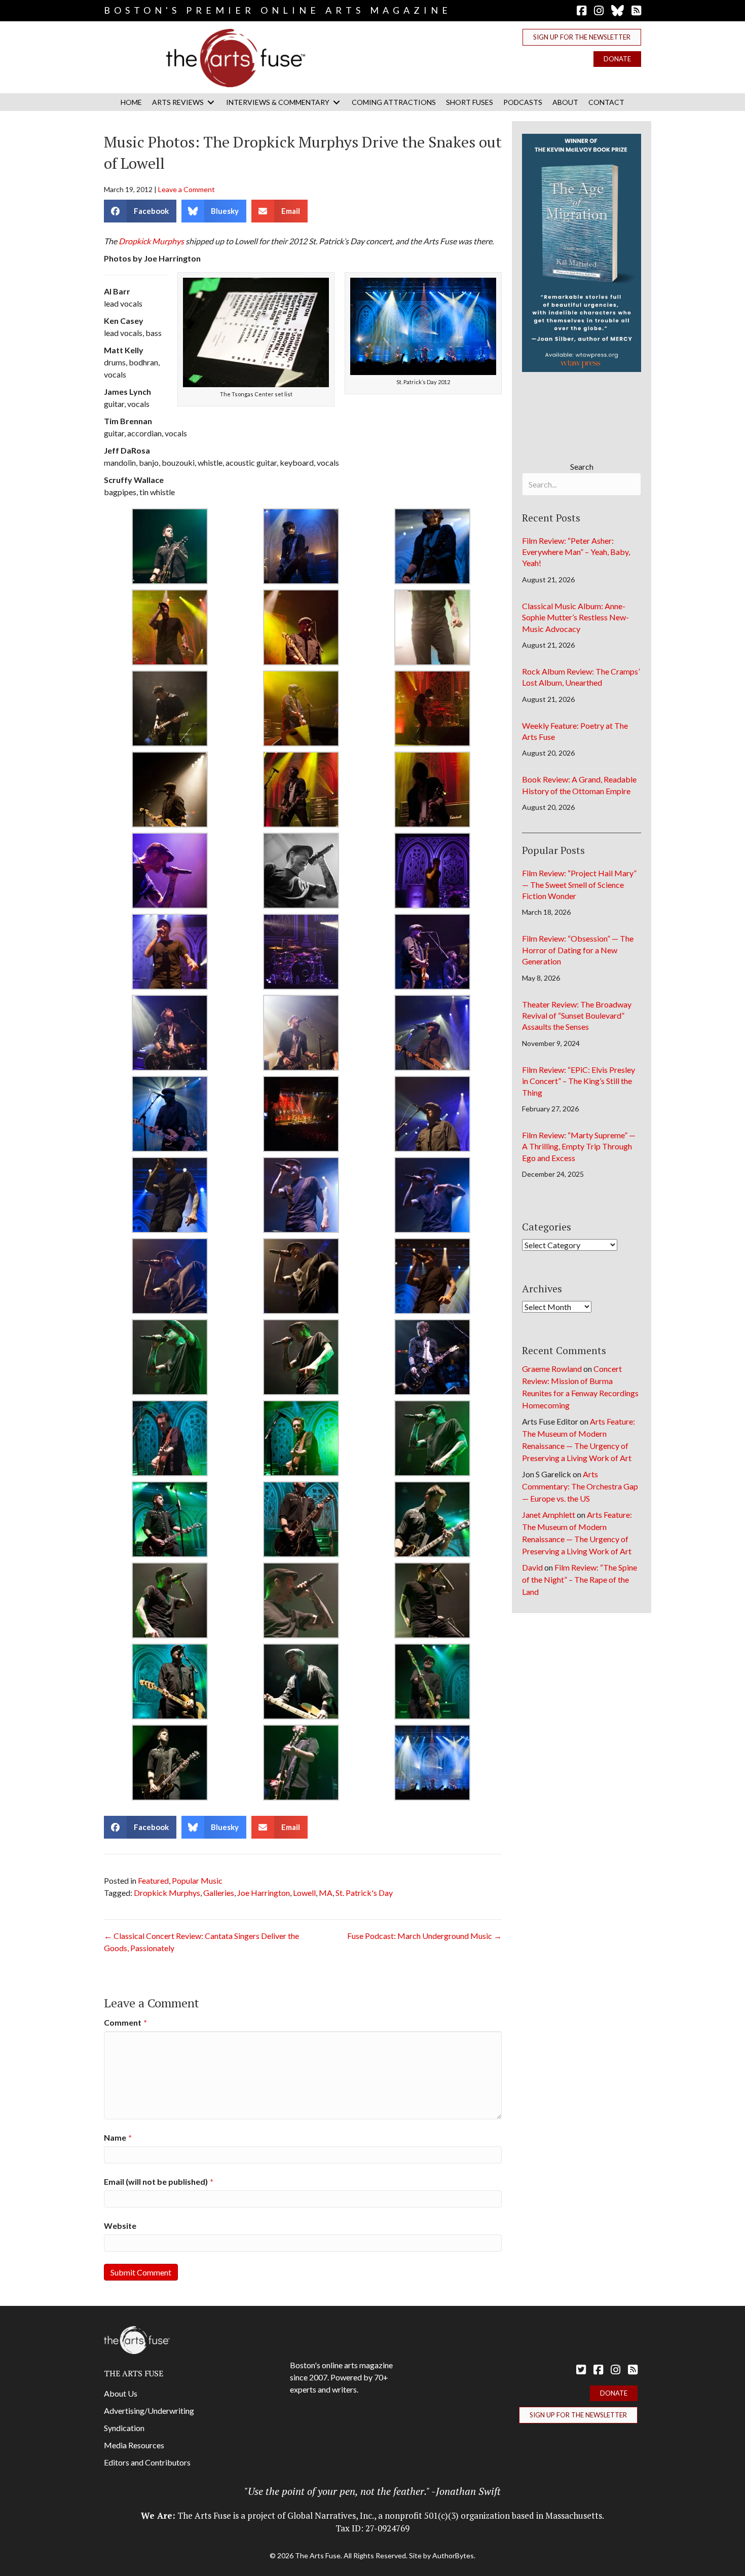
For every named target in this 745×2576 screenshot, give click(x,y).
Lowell (304, 1893)
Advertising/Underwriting (149, 2411)
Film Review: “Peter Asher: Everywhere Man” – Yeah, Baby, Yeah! (576, 552)
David (532, 1567)
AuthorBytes (453, 2555)
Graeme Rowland (552, 1369)
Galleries (219, 1893)
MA (326, 1893)
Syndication (124, 2428)
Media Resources (134, 2445)
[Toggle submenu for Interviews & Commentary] (337, 102)
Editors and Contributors (147, 2462)
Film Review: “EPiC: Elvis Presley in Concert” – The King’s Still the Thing (579, 1081)
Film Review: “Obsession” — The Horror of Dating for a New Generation (578, 950)
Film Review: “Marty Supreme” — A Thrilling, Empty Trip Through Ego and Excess (579, 1146)
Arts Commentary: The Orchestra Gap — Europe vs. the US (580, 1486)
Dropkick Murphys (151, 241)
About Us (121, 2393)
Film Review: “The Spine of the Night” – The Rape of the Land (580, 1579)
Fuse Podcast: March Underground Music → (424, 1936)
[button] (582, 37)
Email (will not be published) (159, 2181)
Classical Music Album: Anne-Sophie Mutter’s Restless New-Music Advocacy (575, 617)
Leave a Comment (187, 189)
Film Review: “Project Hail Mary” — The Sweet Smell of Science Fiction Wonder (579, 884)
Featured (153, 1880)
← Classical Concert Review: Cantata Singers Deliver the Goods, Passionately (201, 1942)
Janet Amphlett (549, 1515)
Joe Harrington (264, 1893)
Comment (125, 2022)
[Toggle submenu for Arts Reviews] (211, 102)
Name (118, 2137)
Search (582, 466)
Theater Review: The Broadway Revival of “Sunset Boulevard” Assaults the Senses (577, 1016)
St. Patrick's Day (364, 1893)
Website (120, 2226)
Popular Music (197, 1880)
